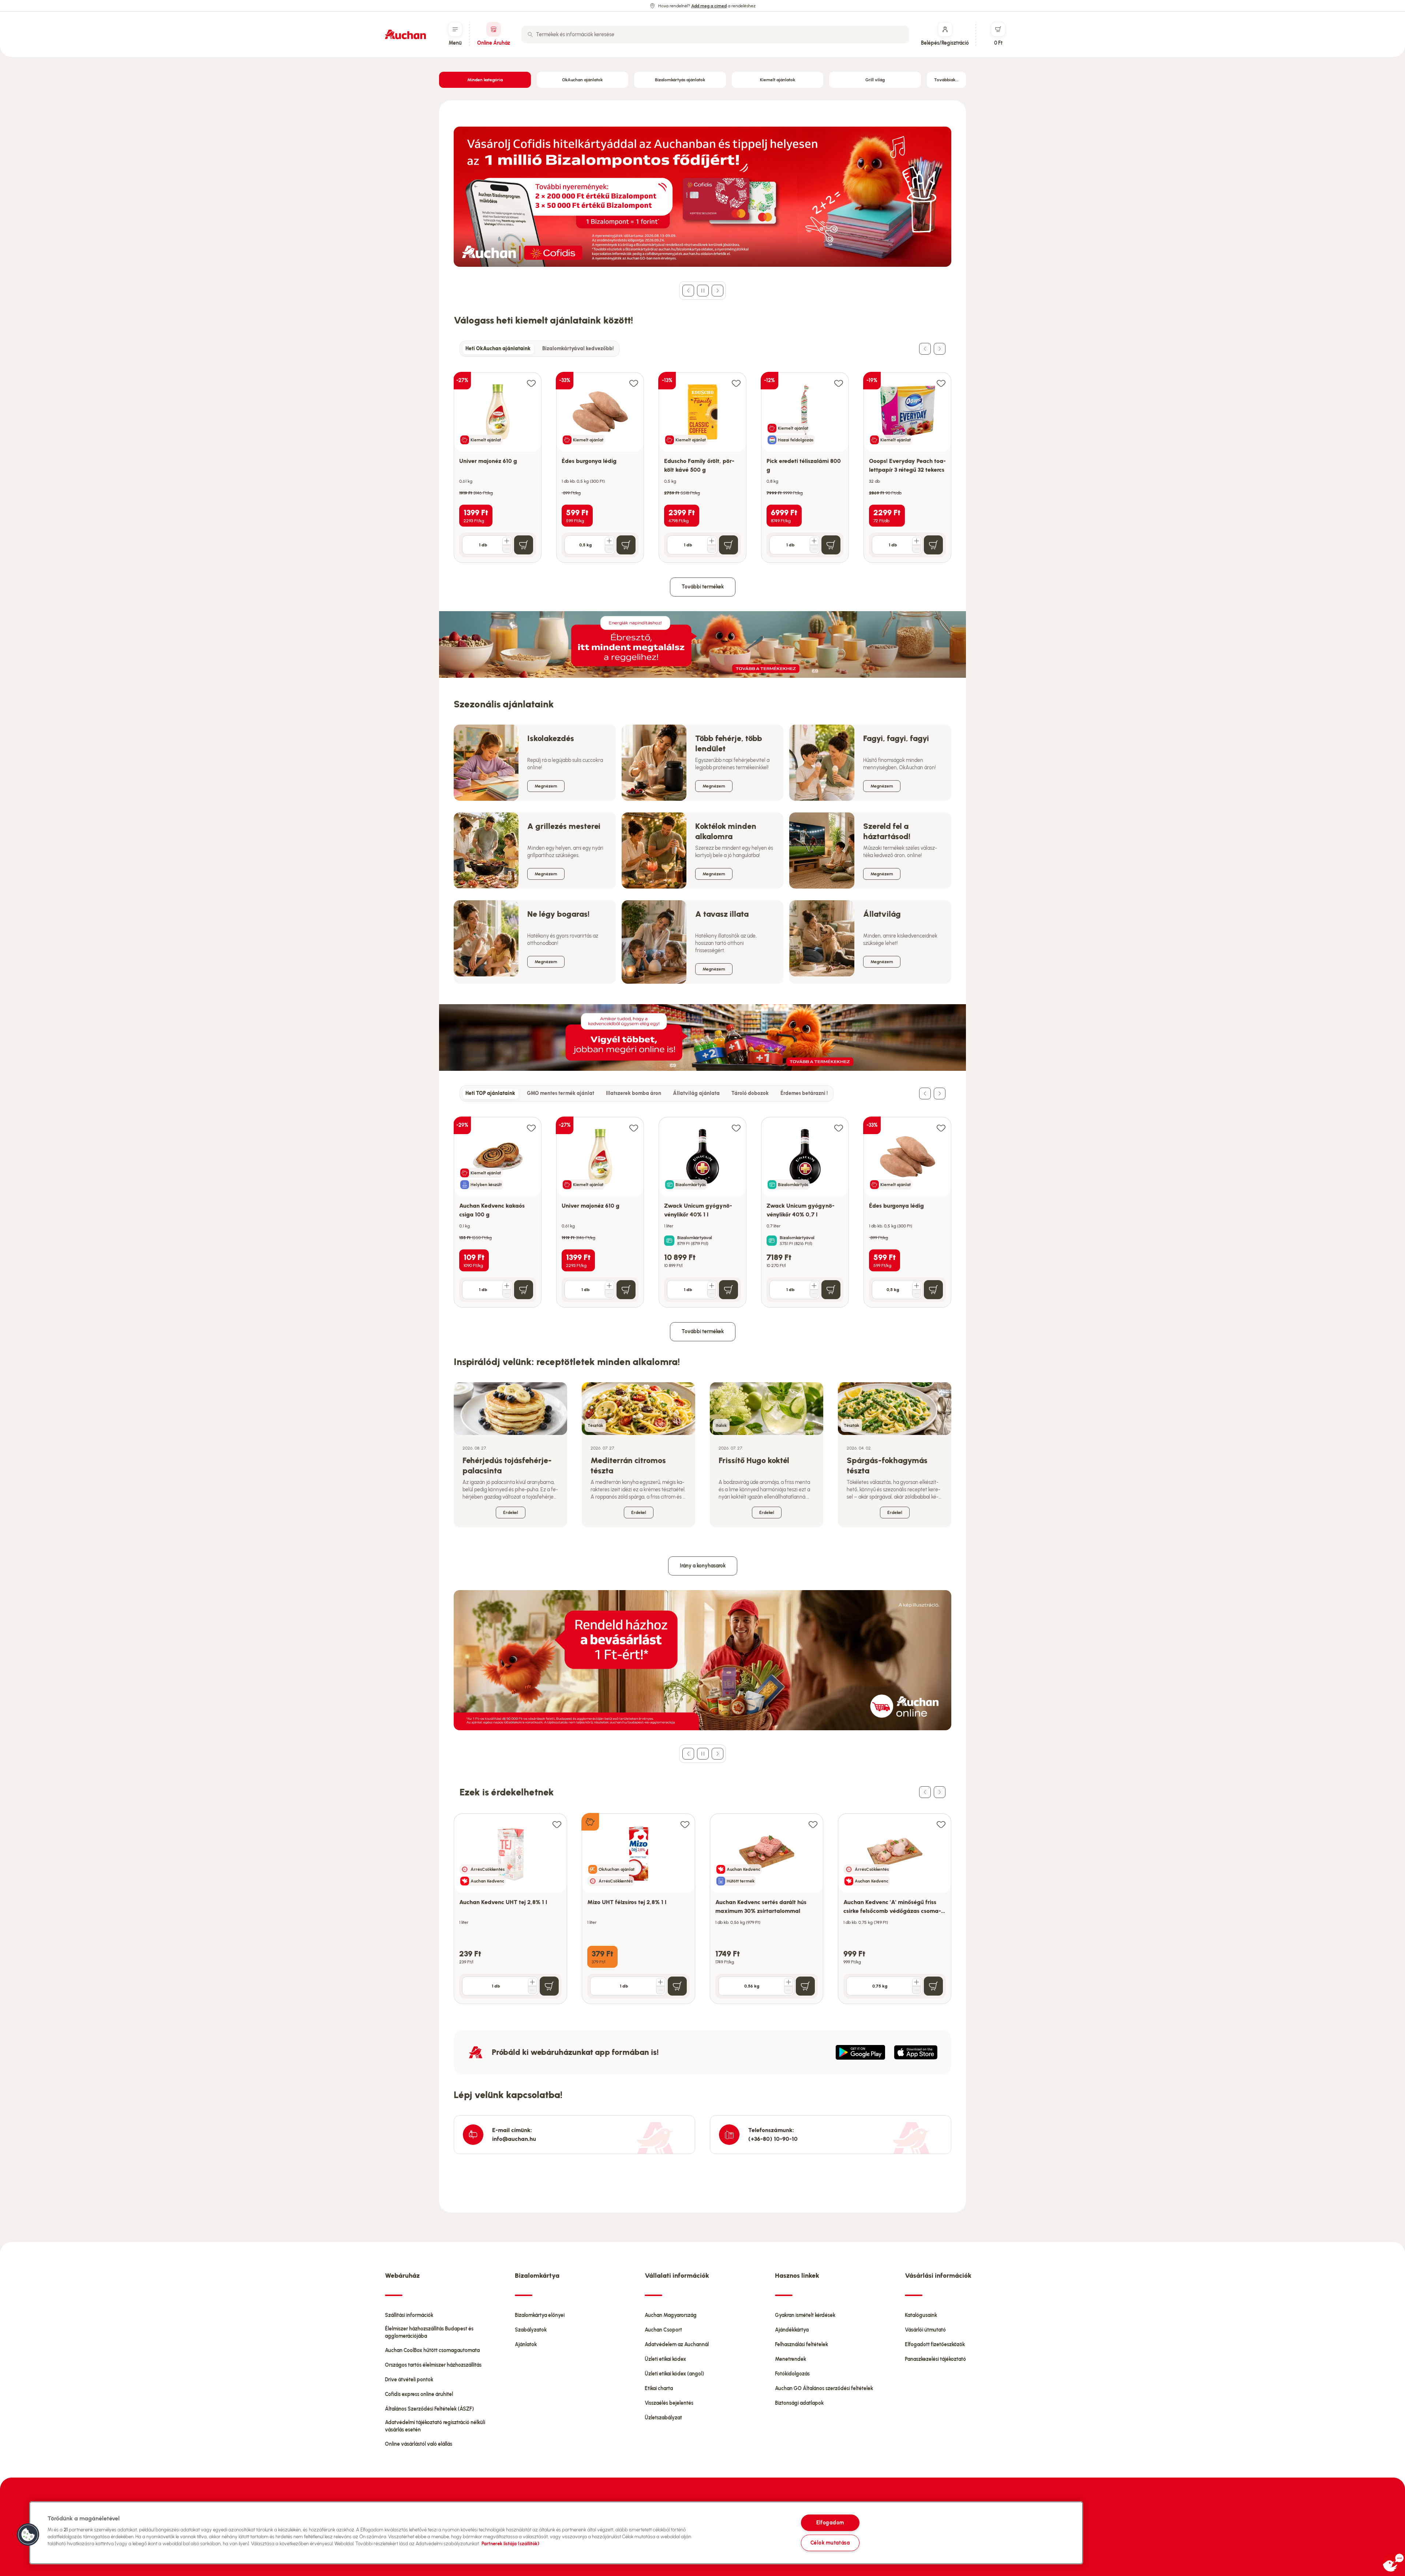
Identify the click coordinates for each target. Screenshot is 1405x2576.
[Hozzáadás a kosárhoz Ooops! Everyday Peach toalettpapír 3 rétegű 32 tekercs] (933, 545)
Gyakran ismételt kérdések (805, 2315)
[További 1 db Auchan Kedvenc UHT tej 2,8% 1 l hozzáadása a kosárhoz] (532, 1982)
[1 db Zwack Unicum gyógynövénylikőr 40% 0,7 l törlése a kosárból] (814, 1294)
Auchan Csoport (663, 2330)
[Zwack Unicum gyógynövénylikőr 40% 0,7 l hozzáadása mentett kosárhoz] (839, 1128)
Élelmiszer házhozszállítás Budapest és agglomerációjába (429, 2332)
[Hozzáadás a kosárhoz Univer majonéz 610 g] (524, 545)
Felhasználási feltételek (801, 2345)
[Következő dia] (718, 291)
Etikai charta (659, 2388)
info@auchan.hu (514, 2139)
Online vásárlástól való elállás (419, 2444)
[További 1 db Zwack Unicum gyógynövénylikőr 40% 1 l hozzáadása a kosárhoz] (712, 1286)
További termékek (703, 587)
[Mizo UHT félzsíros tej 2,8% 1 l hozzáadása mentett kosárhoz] (685, 1824)
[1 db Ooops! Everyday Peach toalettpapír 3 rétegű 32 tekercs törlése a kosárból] (917, 549)
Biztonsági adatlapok (799, 2403)
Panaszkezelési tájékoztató (935, 2359)
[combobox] (715, 34)
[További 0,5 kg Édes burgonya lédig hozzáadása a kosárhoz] (609, 541)
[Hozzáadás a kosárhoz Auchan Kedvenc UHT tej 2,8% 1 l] (549, 1986)
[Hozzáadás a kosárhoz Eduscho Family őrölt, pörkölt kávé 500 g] (728, 545)
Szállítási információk (409, 2315)
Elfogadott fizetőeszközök (935, 2345)
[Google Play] (860, 2052)
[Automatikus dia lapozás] (703, 291)
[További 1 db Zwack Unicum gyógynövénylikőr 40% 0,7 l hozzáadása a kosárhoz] (814, 1286)
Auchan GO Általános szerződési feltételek (824, 2388)
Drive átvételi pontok (409, 2380)
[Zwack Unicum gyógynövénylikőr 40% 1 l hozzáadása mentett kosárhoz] (736, 1128)
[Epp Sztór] (916, 2052)
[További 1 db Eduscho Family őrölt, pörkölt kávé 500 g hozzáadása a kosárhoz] (712, 541)
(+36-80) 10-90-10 (773, 2139)
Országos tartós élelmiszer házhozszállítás (433, 2365)
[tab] (498, 349)
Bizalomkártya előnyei (540, 2315)
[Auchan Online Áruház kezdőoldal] (405, 34)
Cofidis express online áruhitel (419, 2394)
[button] (28, 2535)
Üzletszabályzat (663, 2418)
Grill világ (875, 80)
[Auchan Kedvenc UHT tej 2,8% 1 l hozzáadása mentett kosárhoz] (557, 1824)
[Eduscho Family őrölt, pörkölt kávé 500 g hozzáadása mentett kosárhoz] (736, 383)
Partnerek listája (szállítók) (510, 2544)
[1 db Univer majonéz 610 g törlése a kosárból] (507, 549)
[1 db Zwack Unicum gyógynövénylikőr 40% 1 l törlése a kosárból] (712, 1294)
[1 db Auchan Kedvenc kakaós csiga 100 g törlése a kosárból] (507, 1294)
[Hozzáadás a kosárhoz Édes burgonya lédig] (626, 545)
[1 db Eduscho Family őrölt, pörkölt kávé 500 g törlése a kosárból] (712, 549)
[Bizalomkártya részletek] (669, 1241)
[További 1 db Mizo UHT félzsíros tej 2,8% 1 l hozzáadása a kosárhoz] (660, 1982)
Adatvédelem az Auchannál (677, 2345)
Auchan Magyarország (671, 2315)
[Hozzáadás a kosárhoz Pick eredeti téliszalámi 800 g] (831, 545)
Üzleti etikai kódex (665, 2359)
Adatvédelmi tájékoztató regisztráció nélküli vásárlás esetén (435, 2426)
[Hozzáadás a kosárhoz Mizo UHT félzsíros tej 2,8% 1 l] (677, 1986)
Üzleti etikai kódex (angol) (674, 2374)
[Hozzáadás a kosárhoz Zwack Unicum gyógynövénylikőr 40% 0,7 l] (831, 1290)
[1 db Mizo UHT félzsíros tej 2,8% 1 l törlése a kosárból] (660, 1990)
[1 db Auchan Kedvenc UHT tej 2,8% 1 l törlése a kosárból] (532, 1990)
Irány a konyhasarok (703, 1566)
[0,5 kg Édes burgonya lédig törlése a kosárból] (609, 549)
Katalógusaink (921, 2315)
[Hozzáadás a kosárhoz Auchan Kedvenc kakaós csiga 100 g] (524, 1290)
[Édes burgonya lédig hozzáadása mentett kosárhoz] (634, 383)
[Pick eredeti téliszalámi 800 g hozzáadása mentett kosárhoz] (839, 383)
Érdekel (511, 1513)
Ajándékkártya (792, 2330)
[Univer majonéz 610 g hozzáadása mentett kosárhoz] (531, 383)
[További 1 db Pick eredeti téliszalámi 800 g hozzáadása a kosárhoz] (814, 541)
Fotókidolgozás (792, 2374)
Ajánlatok (526, 2345)
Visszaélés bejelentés (669, 2403)
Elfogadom (830, 2523)
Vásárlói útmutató (925, 2330)
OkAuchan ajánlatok (582, 80)
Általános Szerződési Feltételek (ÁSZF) (429, 2409)
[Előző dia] (688, 291)
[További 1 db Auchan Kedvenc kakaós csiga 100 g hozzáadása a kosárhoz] (507, 1286)
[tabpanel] (702, 460)
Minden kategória (485, 80)
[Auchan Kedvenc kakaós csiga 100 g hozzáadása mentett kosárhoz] (531, 1128)
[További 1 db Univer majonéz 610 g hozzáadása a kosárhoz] (507, 541)
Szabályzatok (531, 2330)
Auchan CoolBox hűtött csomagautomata (432, 2350)
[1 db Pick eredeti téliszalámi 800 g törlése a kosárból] (814, 549)
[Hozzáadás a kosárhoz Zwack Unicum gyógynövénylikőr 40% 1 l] (728, 1290)
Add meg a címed (709, 6)
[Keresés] (530, 34)
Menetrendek (790, 2359)
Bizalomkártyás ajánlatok (680, 80)
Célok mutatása (830, 2543)
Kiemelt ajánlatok (778, 80)
